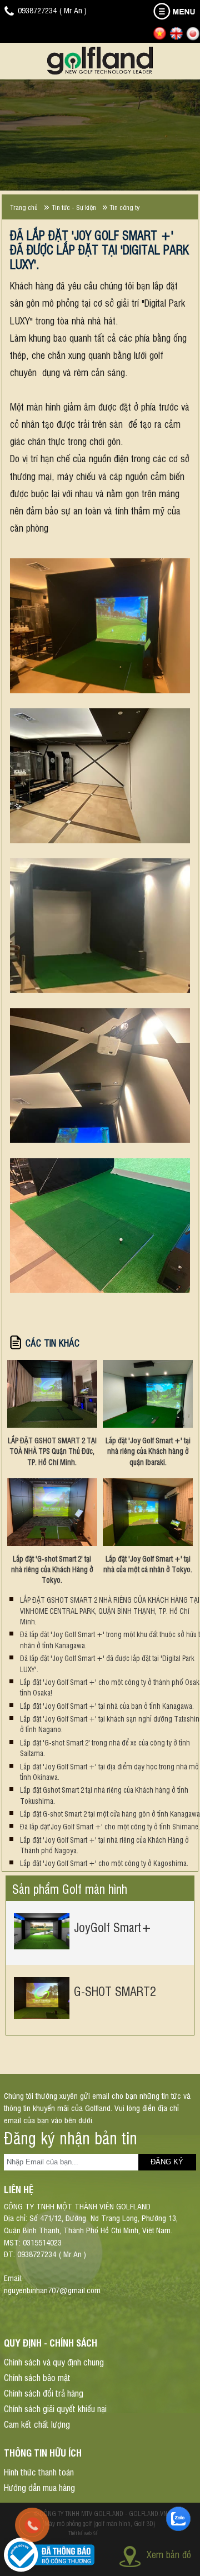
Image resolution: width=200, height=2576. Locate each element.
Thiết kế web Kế (83, 2533)
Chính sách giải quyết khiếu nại (55, 2408)
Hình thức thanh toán (39, 2472)
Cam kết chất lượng (37, 2424)
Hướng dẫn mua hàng (39, 2487)
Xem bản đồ (169, 2554)
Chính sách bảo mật (37, 2377)
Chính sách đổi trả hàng (44, 2393)
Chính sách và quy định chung (54, 2362)
